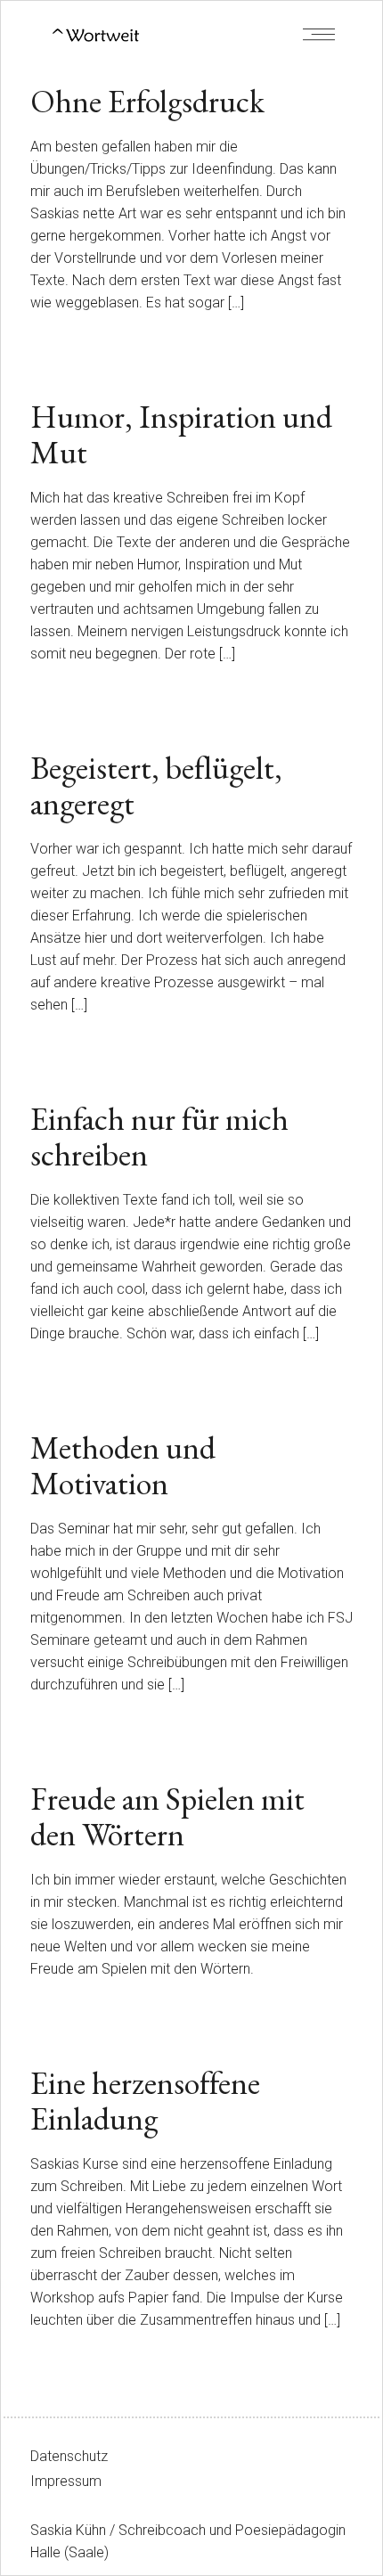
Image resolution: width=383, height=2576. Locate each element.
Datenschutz (69, 2456)
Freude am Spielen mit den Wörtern (167, 1816)
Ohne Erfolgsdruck (147, 101)
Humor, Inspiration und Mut (181, 434)
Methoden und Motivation (123, 1465)
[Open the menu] (319, 34)
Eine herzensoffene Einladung (145, 2101)
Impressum (66, 2481)
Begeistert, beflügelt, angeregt (156, 785)
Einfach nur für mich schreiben (159, 1137)
